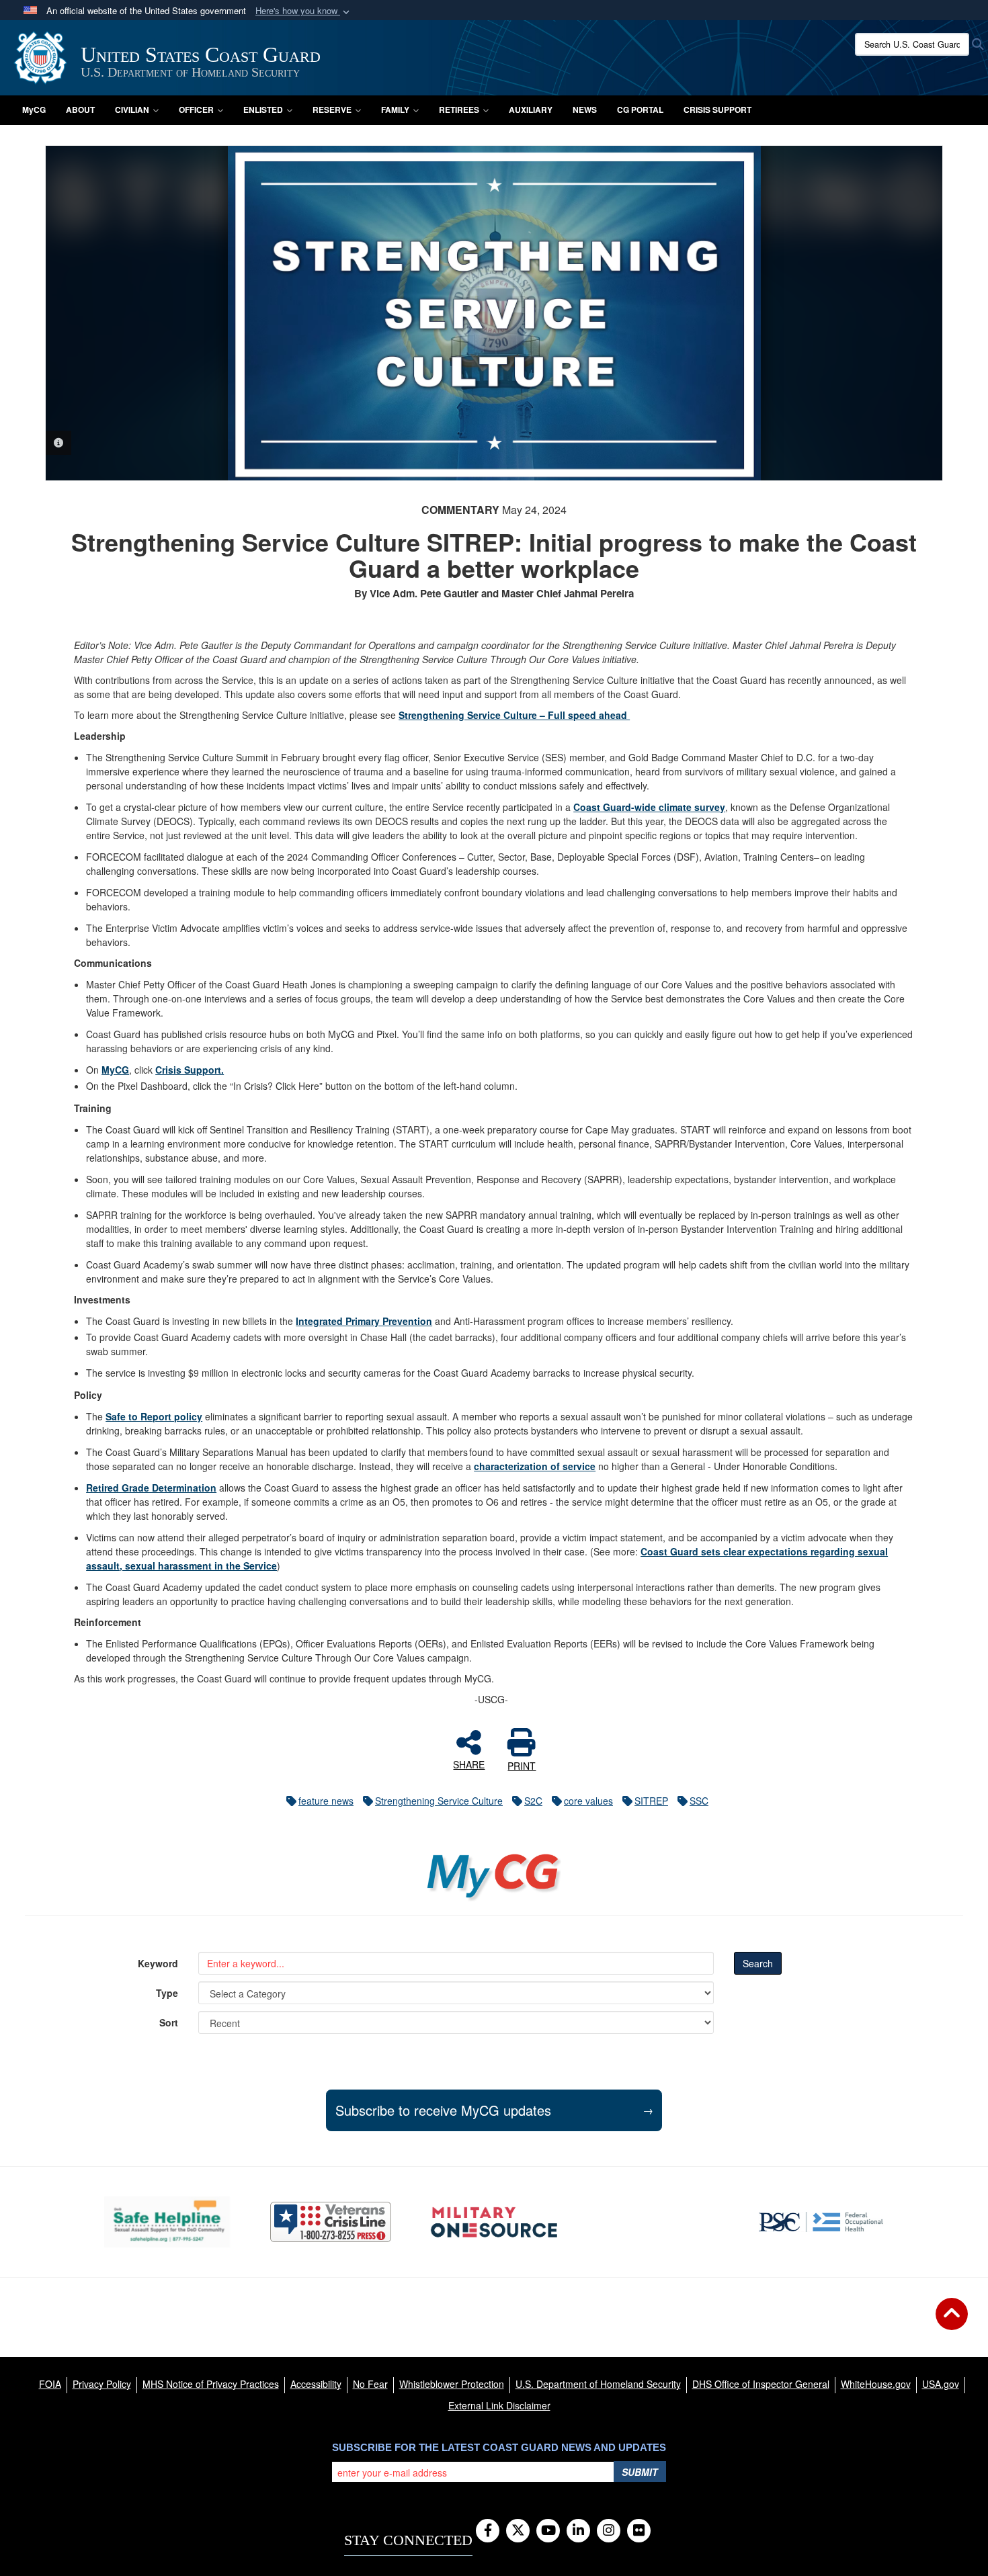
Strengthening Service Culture (439, 1801)
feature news (326, 1801)
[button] (304, 11)
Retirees (459, 110)
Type (167, 1993)
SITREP (651, 1801)
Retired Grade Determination (151, 1488)
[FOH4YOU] (821, 2222)
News (585, 110)
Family (395, 110)
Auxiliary (531, 110)
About (80, 110)
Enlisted (263, 110)
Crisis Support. (190, 1070)
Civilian (132, 110)
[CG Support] (494, 2222)
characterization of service (535, 1466)
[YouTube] (548, 2531)
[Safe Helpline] (167, 2222)
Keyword (158, 1963)
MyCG (34, 110)
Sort (169, 2022)
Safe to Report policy (154, 1416)
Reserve (332, 110)
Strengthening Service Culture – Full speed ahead (514, 715)
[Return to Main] (952, 2322)
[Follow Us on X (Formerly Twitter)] (518, 2531)
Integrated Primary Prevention (364, 1321)
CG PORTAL (640, 110)
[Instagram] (609, 2531)
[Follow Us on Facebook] (488, 2531)
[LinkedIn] (578, 2531)
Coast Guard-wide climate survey (649, 807)
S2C (533, 1801)
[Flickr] (639, 2531)
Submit (640, 2472)
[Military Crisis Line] (331, 2222)
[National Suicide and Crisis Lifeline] (658, 2222)
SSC (699, 1801)
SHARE (469, 1764)
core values (588, 1801)
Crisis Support (717, 110)
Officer (196, 110)
